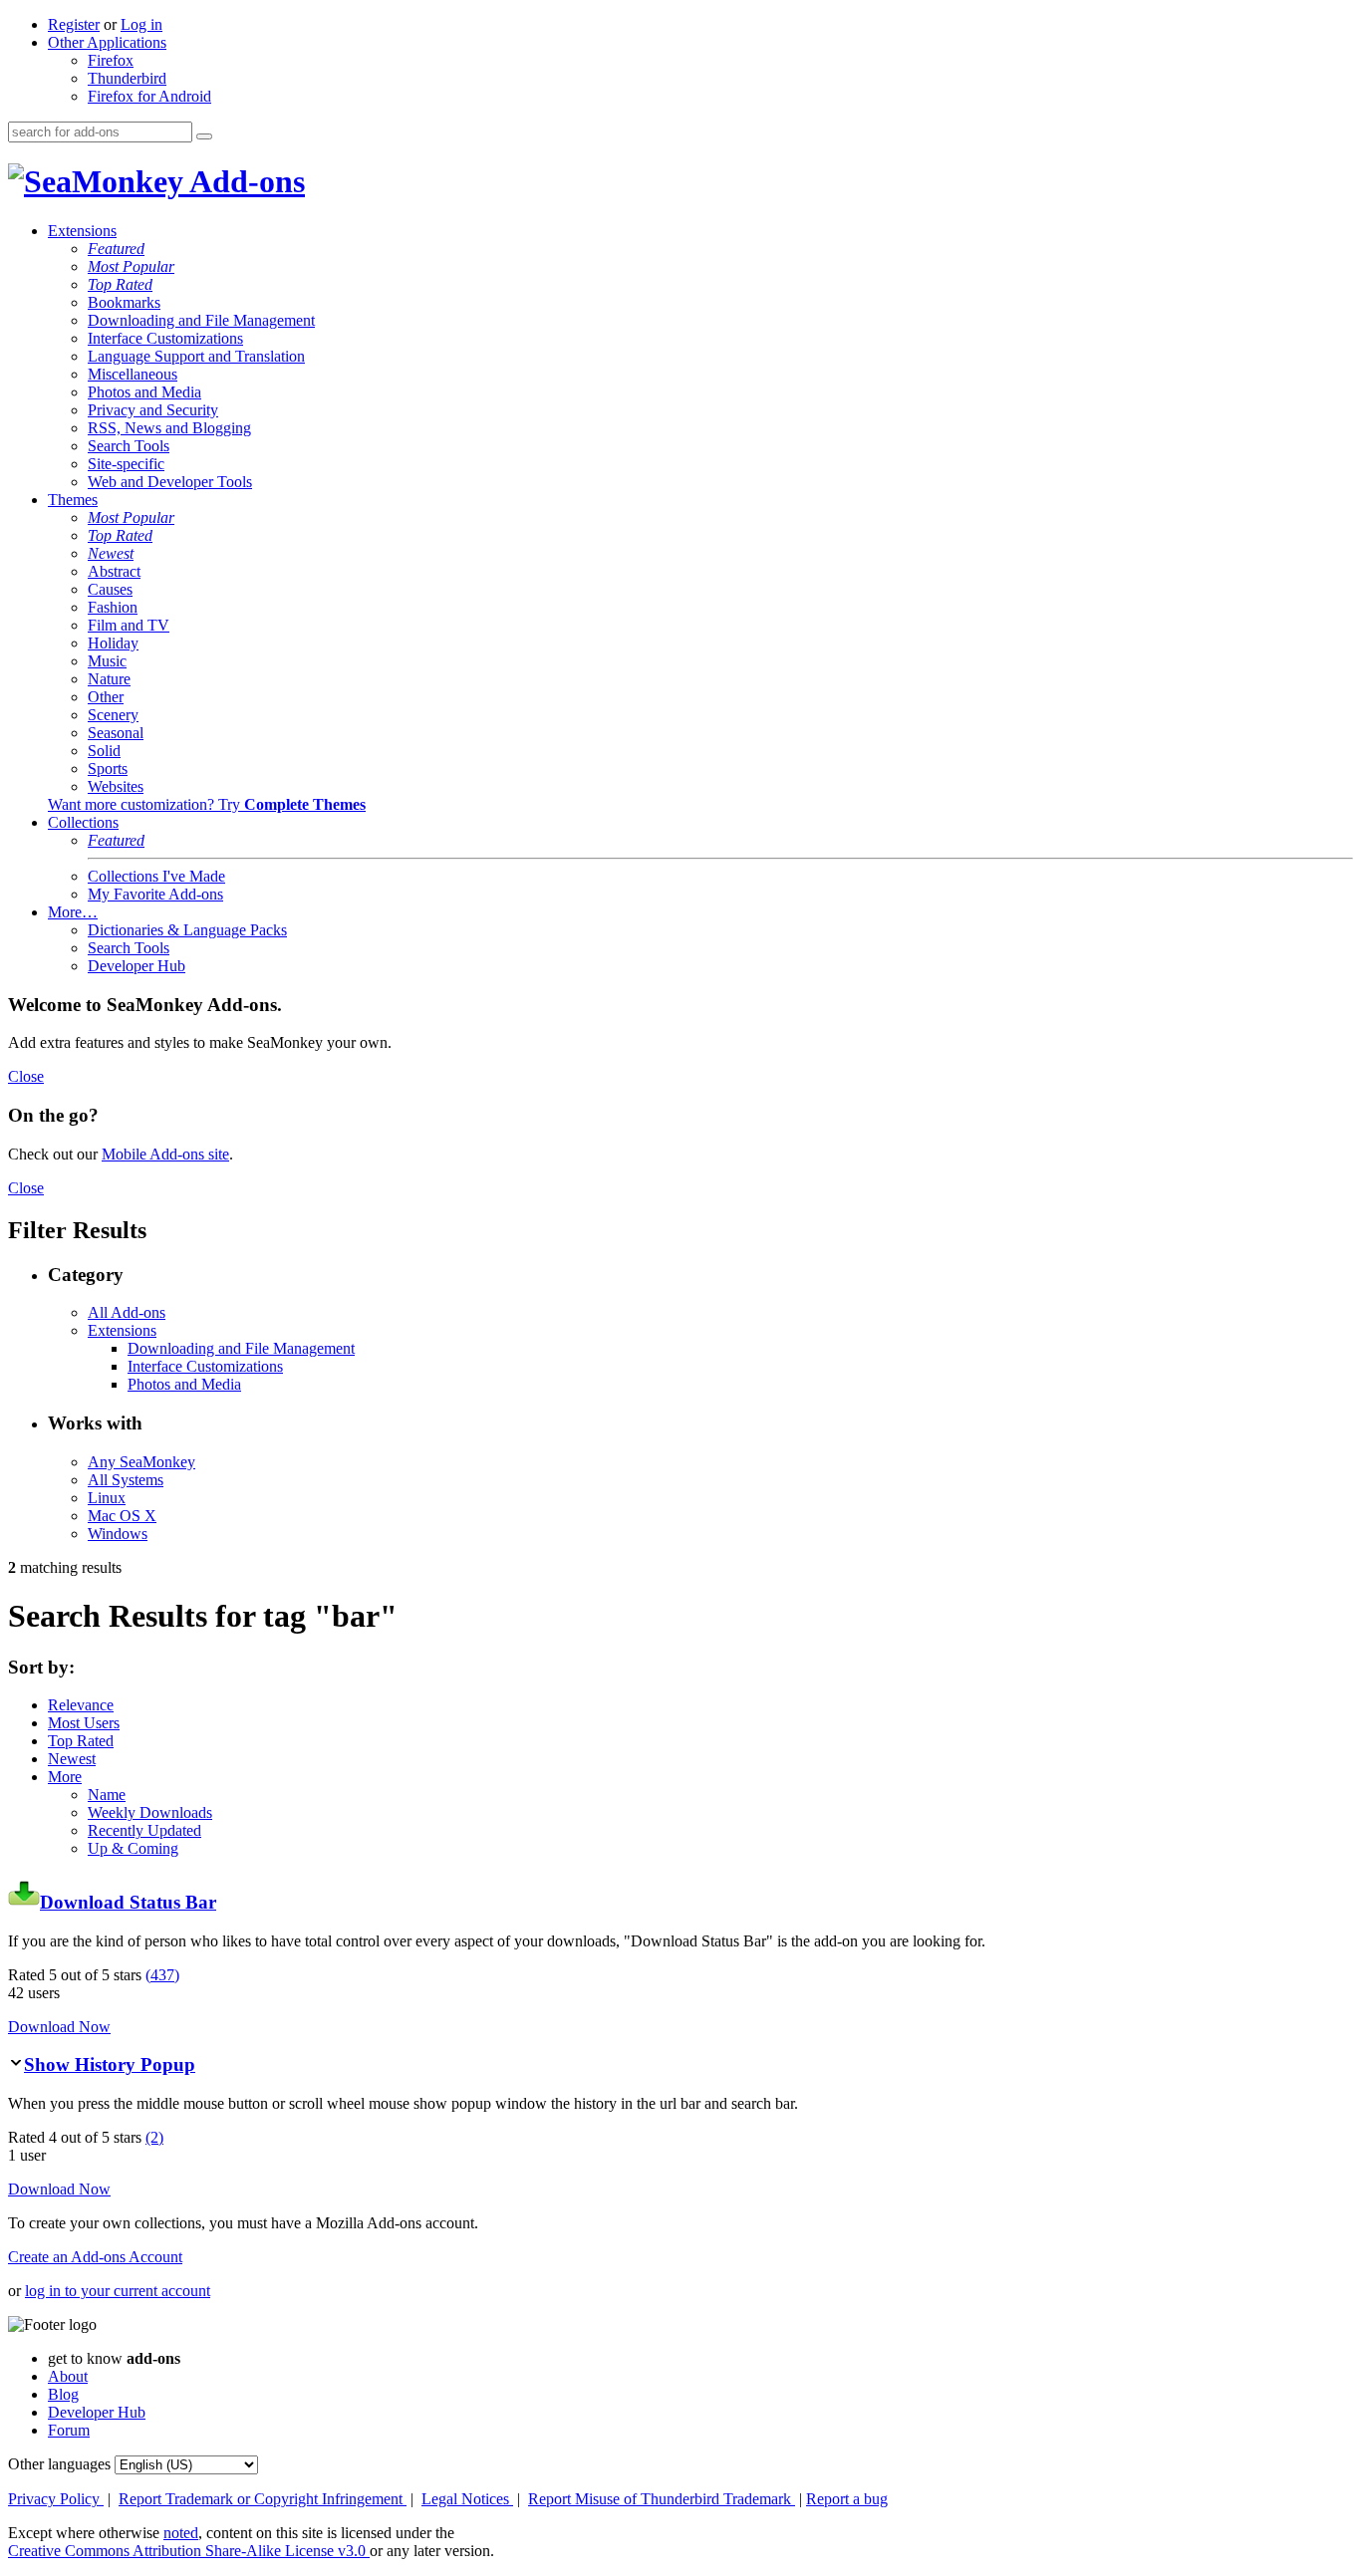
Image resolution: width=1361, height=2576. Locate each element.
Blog (63, 2394)
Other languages (59, 2464)
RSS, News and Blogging (169, 428)
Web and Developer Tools (170, 482)
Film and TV (129, 625)
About (68, 2376)
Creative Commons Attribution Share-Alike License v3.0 (189, 2551)
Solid (104, 751)
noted (181, 2533)
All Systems (126, 1480)
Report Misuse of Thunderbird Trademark (662, 2499)
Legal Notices (467, 2499)
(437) (162, 1975)
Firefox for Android (149, 96)
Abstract (114, 571)
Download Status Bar (128, 1902)
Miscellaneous (133, 374)
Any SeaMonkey (141, 1462)
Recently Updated (144, 1830)
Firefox (111, 60)
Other (106, 697)
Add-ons (244, 181)
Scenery (113, 715)
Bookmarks (124, 302)
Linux (107, 1498)
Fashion (113, 607)
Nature (109, 679)
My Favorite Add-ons (155, 894)
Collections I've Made (156, 876)
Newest (111, 553)
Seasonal (116, 733)
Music (107, 661)
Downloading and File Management (201, 320)
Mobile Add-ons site (165, 1154)
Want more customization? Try (207, 804)
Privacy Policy (56, 2499)
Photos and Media (144, 392)
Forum (69, 2430)
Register (74, 24)
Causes (110, 589)
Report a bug (847, 2499)
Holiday (113, 643)
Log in (141, 24)
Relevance (81, 1705)
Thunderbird (127, 78)
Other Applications (107, 42)
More (65, 1777)
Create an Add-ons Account (95, 2257)
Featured (116, 249)
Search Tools (129, 446)
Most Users (84, 1723)
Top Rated (120, 284)
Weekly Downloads (150, 1812)
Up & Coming (133, 1848)
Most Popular (131, 266)
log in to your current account (118, 2291)
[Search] (204, 136)
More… (73, 912)
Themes (73, 500)
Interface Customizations (165, 338)
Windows (118, 1534)
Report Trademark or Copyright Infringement (263, 2499)
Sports (108, 769)
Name (107, 1795)
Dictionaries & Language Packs (187, 930)
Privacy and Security (153, 410)
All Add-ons (127, 1312)
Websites (116, 786)
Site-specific (126, 464)
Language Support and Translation (196, 356)
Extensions (82, 231)
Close (26, 1076)
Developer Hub (136, 966)
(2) (154, 2137)
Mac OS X (122, 1516)
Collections (83, 822)
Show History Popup (110, 2064)
